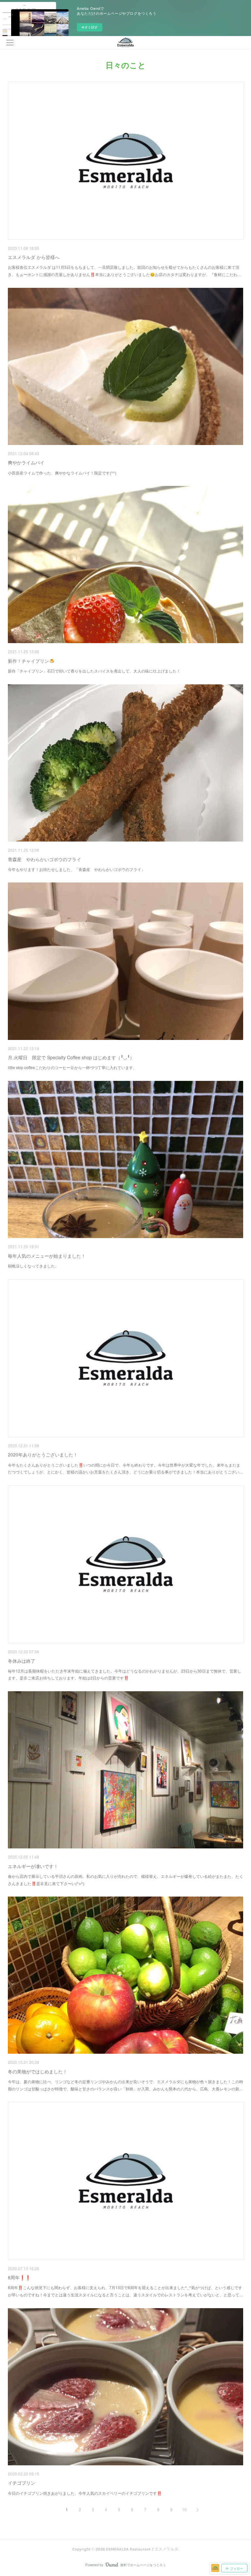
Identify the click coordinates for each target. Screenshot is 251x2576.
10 (184, 2509)
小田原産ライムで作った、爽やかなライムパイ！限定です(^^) (62, 473)
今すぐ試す (90, 27)
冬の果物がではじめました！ (38, 2071)
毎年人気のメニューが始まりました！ (47, 1256)
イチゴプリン (22, 2483)
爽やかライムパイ (26, 462)
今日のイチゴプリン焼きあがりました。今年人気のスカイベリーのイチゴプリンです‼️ (85, 2493)
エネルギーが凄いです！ (33, 1866)
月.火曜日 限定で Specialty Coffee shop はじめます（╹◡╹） (71, 1057)
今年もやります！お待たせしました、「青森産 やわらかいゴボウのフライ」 (76, 869)
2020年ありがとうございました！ (43, 1455)
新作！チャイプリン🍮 (31, 661)
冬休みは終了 (22, 1661)
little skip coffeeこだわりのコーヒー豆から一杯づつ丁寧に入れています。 (72, 1067)
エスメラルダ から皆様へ (34, 257)
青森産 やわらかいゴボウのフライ (44, 859)
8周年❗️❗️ (19, 2277)
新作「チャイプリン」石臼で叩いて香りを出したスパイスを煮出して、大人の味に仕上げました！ (94, 671)
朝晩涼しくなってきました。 (33, 1266)
